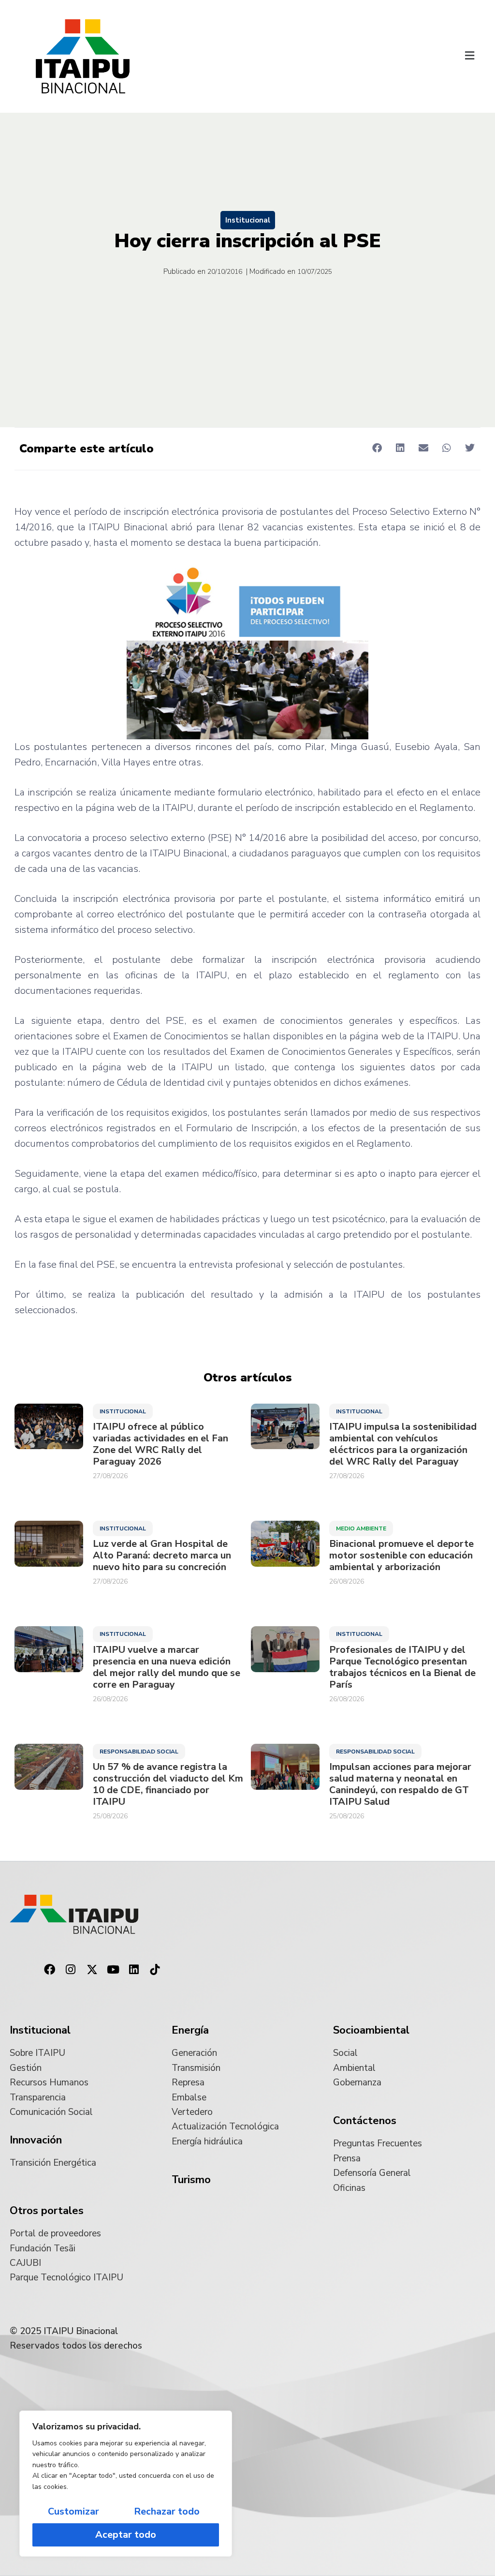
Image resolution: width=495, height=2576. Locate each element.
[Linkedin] (134, 1970)
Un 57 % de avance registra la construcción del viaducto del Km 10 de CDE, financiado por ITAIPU (168, 1784)
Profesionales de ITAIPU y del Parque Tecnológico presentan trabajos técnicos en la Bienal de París (402, 1667)
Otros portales (47, 2211)
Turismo (191, 2180)
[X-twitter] (92, 1970)
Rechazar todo (167, 2511)
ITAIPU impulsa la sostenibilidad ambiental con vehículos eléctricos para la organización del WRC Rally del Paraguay (403, 1444)
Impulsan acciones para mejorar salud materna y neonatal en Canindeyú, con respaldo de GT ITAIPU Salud (400, 1784)
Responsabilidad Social (139, 1752)
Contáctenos (365, 2121)
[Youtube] (113, 1970)
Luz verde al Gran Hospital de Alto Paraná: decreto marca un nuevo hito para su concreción (162, 1556)
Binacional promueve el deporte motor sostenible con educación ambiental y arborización (401, 1556)
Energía (190, 2030)
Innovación (36, 2140)
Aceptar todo (126, 2535)
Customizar (73, 2511)
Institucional (248, 220)
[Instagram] (71, 1970)
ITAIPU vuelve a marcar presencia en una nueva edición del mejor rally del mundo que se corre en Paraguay (167, 1667)
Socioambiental (371, 2030)
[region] (126, 2484)
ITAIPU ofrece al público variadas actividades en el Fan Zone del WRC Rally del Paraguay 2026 (160, 1444)
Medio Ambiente (361, 1528)
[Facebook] (50, 1970)
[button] (470, 56)
